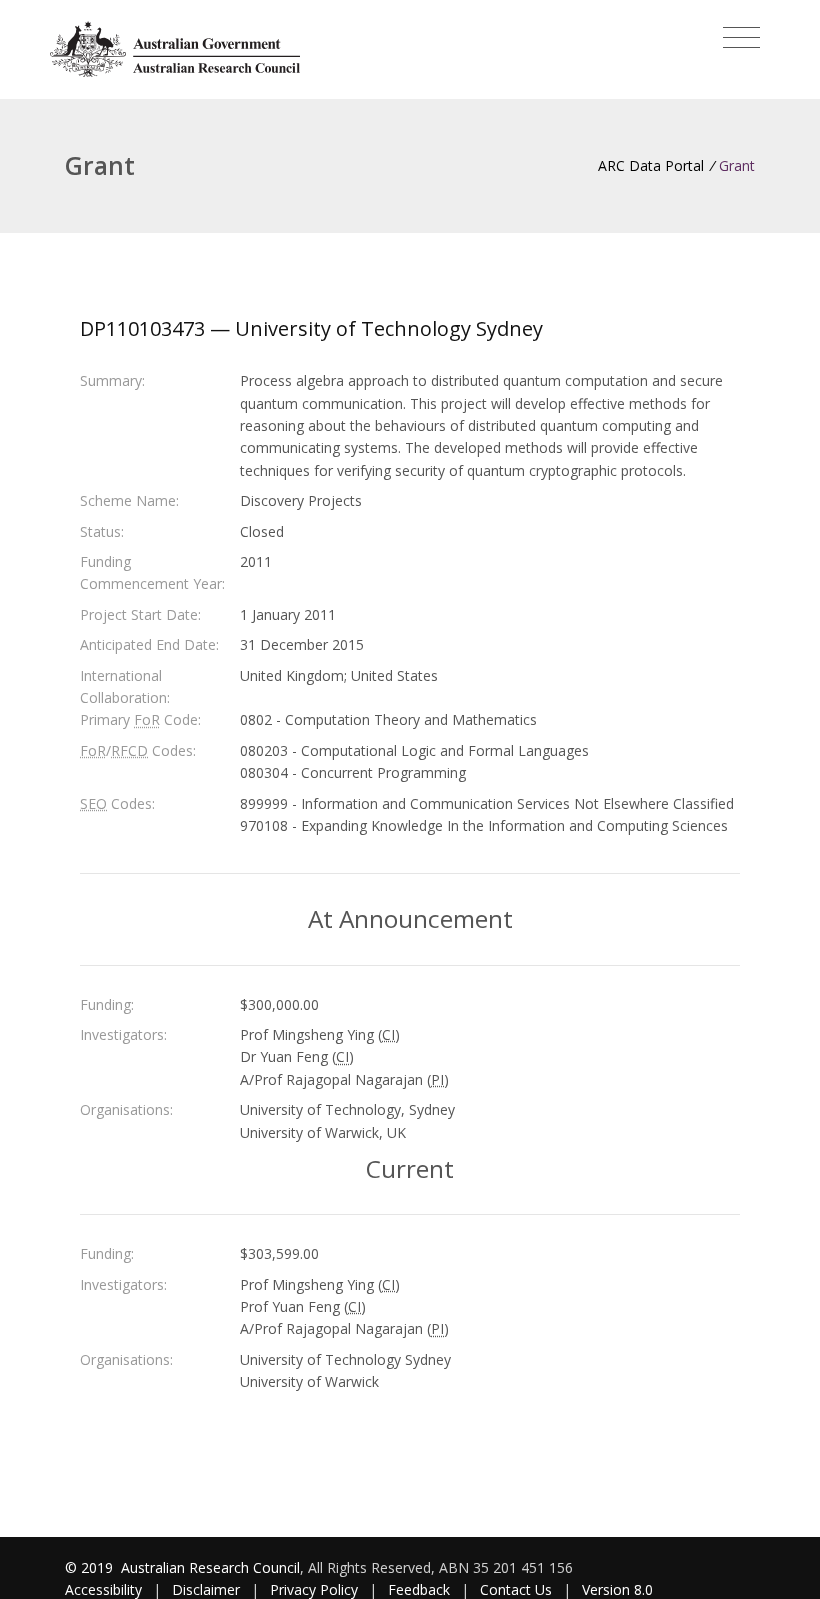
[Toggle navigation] (741, 38)
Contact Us (516, 1589)
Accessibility (103, 1589)
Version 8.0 (617, 1589)
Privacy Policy (314, 1589)
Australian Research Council (210, 1567)
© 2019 (91, 1567)
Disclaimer (206, 1589)
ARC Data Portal (651, 165)
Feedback (419, 1589)
